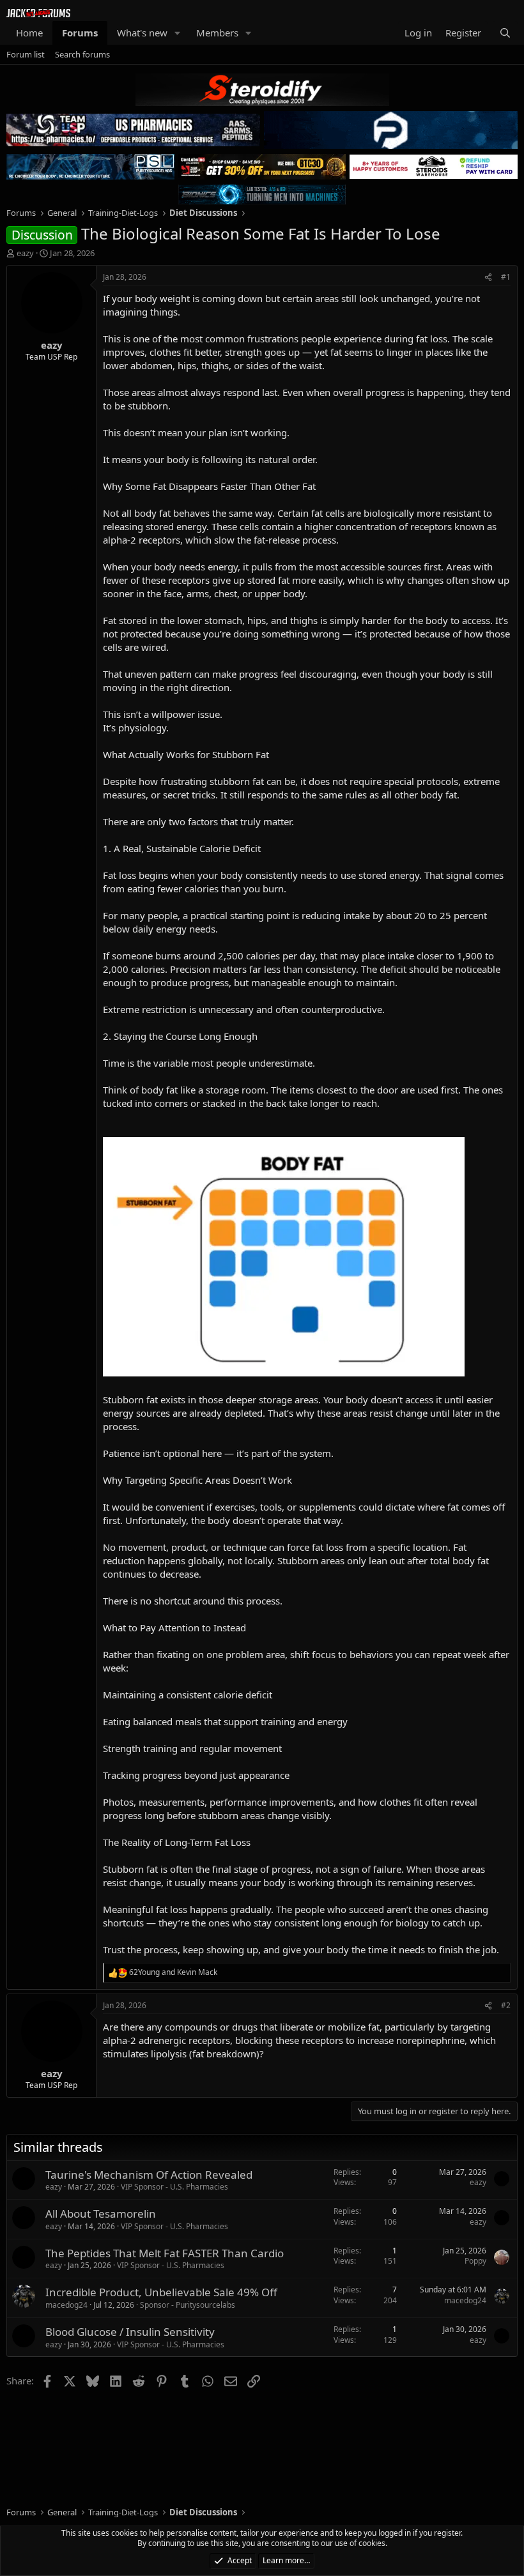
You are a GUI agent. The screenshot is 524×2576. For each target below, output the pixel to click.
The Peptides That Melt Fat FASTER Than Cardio (165, 2253)
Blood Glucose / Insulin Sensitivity (130, 2332)
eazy (25, 253)
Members (217, 33)
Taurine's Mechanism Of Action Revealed (149, 2175)
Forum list (26, 54)
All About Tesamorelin (101, 2214)
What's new (142, 33)
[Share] (488, 278)
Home (29, 33)
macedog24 (66, 2305)
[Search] (505, 33)
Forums (80, 33)
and (173, 1972)
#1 (506, 277)
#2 (506, 2005)
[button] (178, 33)
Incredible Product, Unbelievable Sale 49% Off (161, 2292)
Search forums (82, 54)
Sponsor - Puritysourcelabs (188, 2305)
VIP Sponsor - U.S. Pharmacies (174, 2187)
